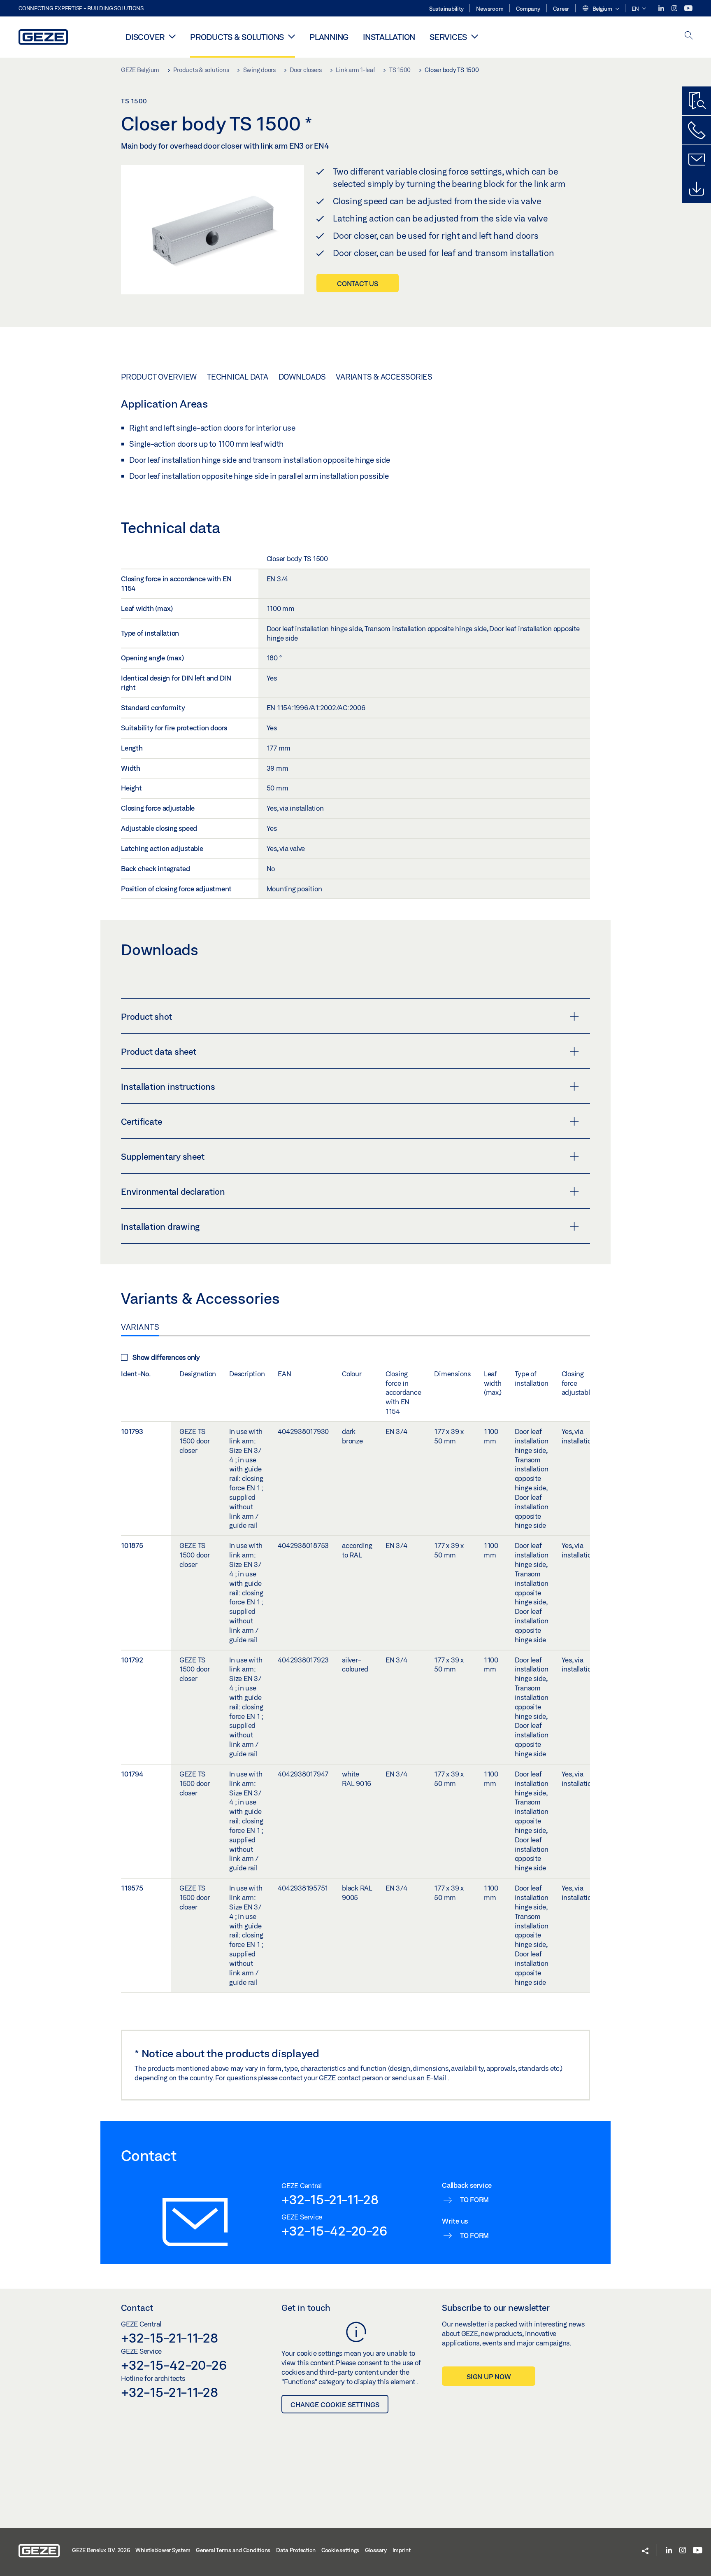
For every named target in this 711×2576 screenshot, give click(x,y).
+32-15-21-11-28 (330, 2199)
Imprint (402, 2550)
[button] (600, 9)
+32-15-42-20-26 (334, 2231)
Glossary (376, 2550)
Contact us (358, 283)
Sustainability (446, 9)
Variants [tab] (140, 1327)
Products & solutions (237, 37)
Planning (329, 37)
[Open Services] (475, 36)
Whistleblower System (163, 2550)
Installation (389, 37)
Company (528, 9)
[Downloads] (697, 189)
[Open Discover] (172, 36)
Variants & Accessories (384, 377)
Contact (137, 2308)
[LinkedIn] (662, 8)
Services (448, 37)
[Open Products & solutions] (292, 36)
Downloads (302, 377)
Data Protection (296, 2550)
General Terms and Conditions (233, 2550)
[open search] (689, 36)
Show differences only (166, 1357)
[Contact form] (697, 159)
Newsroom (490, 9)
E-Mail (437, 2078)
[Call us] (697, 130)
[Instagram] (675, 8)
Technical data (238, 377)
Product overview (159, 377)
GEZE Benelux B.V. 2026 (101, 2550)
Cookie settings (340, 2550)
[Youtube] (688, 8)
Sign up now (489, 2377)
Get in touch (306, 2308)
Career (561, 9)
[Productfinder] (697, 101)
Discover (145, 37)
